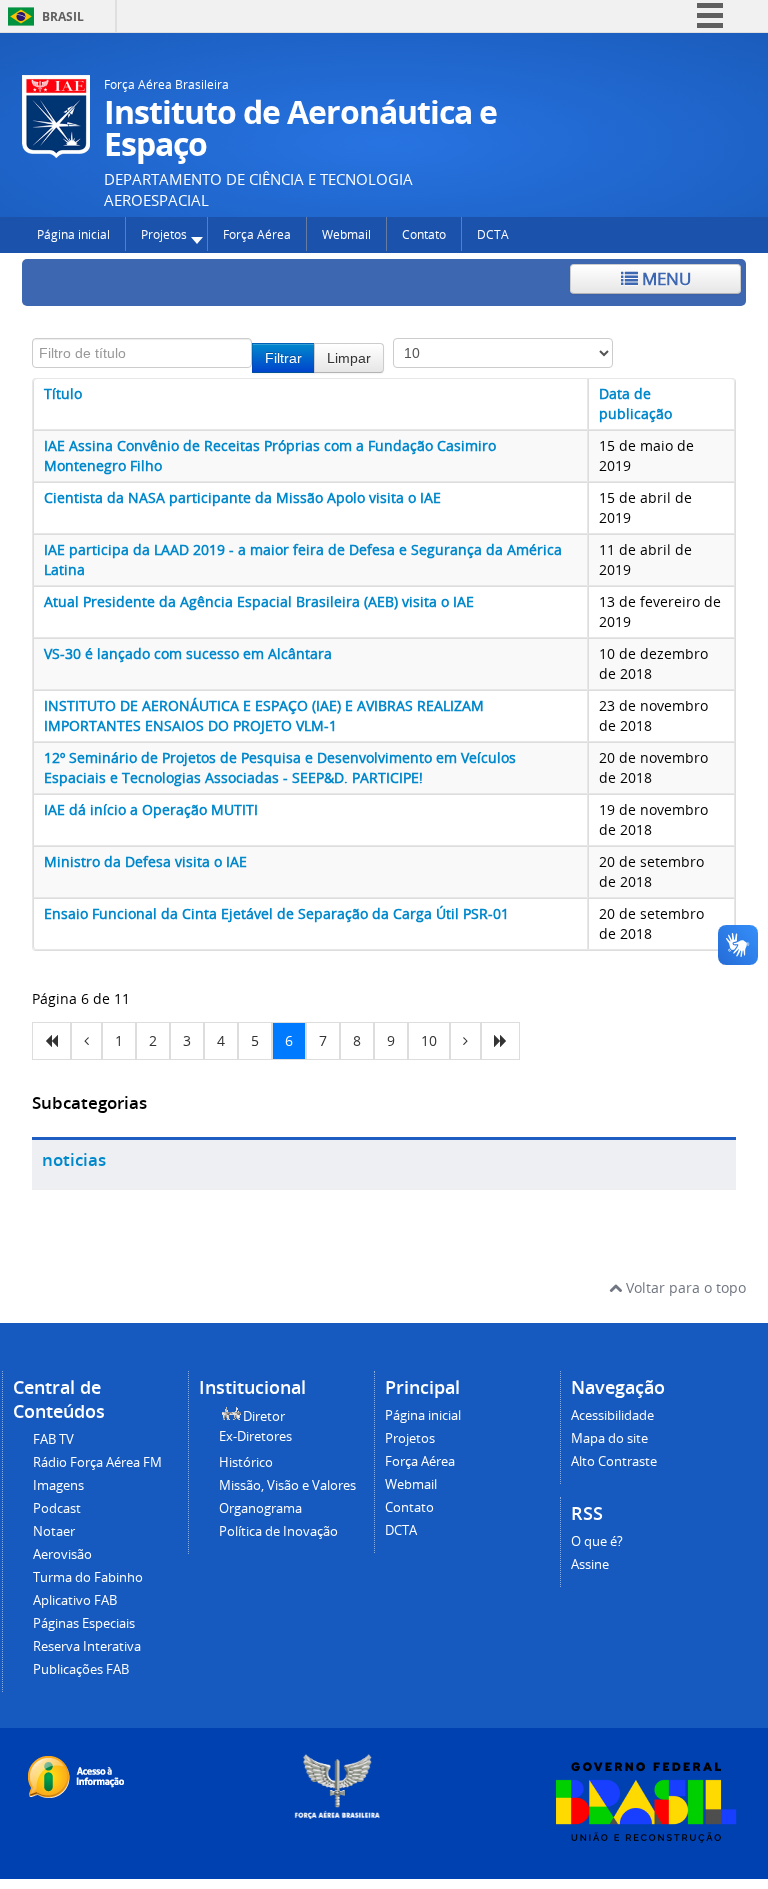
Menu (664, 278)
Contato (409, 1507)
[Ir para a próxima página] (465, 1041)
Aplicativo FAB (75, 1600)
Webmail (411, 1484)
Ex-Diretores (255, 1436)
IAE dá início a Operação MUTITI (151, 809)
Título (63, 393)
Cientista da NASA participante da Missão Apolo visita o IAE (242, 497)
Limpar (349, 358)
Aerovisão (62, 1554)
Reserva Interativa (87, 1646)
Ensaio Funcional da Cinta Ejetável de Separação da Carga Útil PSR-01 (276, 913)
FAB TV (53, 1439)
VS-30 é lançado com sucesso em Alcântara (188, 653)
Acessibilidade (612, 1415)
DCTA (401, 1530)
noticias (74, 1159)
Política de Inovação (278, 1531)
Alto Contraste (614, 1461)
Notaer (54, 1531)
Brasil (63, 16)
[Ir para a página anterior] (86, 1041)
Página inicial (423, 1415)
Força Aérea (420, 1461)
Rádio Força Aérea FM (97, 1462)
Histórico (246, 1462)
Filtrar (283, 358)
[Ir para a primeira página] (51, 1041)
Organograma (260, 1508)
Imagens (58, 1485)
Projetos (410, 1438)
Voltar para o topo (684, 1287)
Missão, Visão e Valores (287, 1485)
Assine (590, 1564)
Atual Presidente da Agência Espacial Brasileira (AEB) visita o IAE (259, 601)
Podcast (57, 1508)
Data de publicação (635, 403)
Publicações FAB (81, 1669)
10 (429, 1040)
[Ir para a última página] (500, 1041)
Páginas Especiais (84, 1623)
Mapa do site (609, 1438)
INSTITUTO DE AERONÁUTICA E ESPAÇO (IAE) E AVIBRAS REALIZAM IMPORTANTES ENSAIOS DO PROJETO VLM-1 (264, 715)
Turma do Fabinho (88, 1577)
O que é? (597, 1541)
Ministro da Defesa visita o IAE (145, 861)
